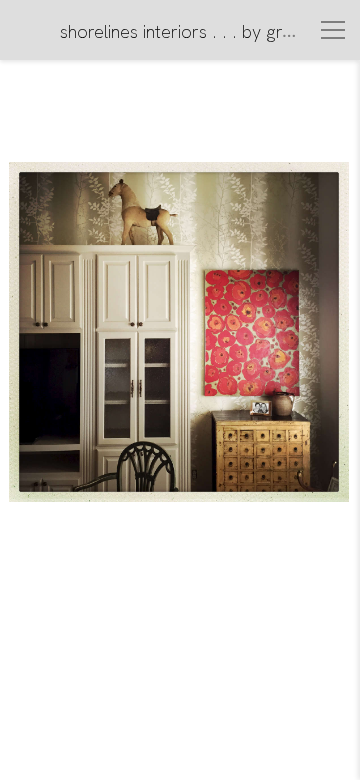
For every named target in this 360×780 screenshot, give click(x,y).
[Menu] (333, 30)
